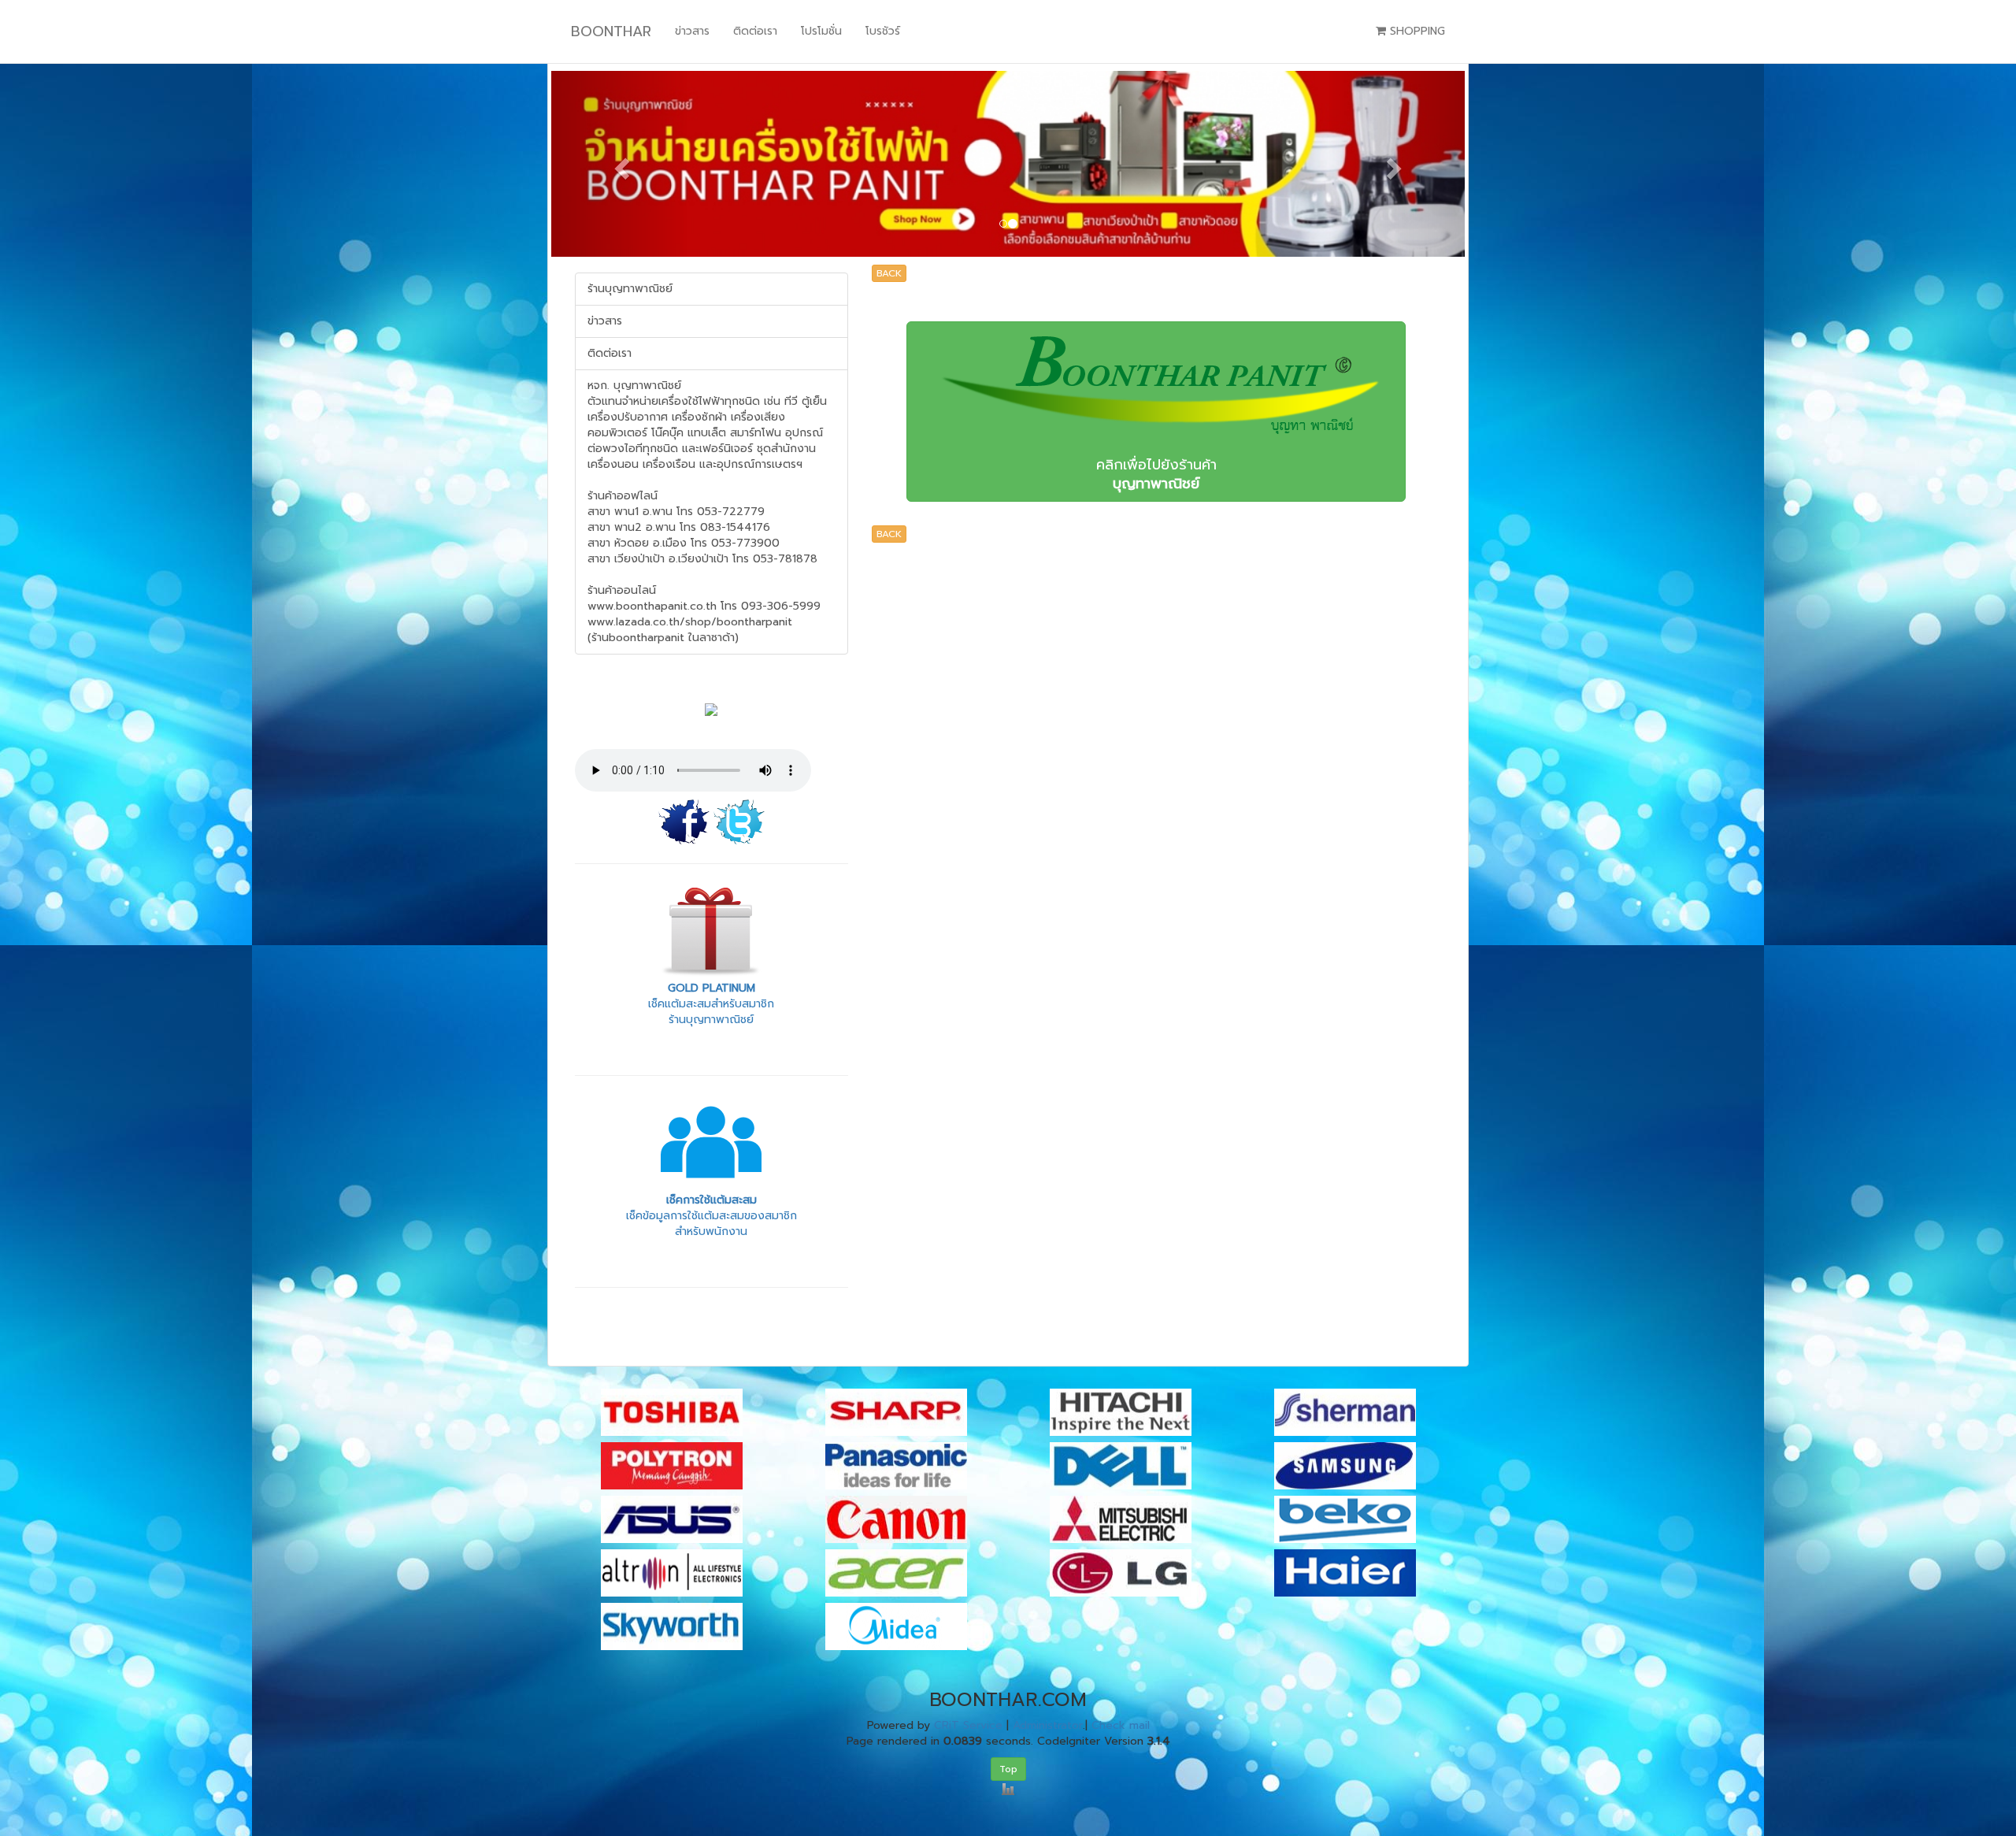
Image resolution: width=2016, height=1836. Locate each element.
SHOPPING (1416, 31)
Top (1008, 1769)
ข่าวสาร (692, 31)
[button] (620, 164)
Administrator (1048, 1725)
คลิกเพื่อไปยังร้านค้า (1156, 474)
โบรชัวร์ (883, 31)
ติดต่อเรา (755, 31)
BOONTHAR (611, 32)
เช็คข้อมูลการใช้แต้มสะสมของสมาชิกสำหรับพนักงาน (712, 1216)
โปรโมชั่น (821, 31)
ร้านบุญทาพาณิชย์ (630, 289)
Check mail (1121, 1725)
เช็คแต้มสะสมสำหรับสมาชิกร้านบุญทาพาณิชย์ (711, 1004)
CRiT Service (968, 1725)
